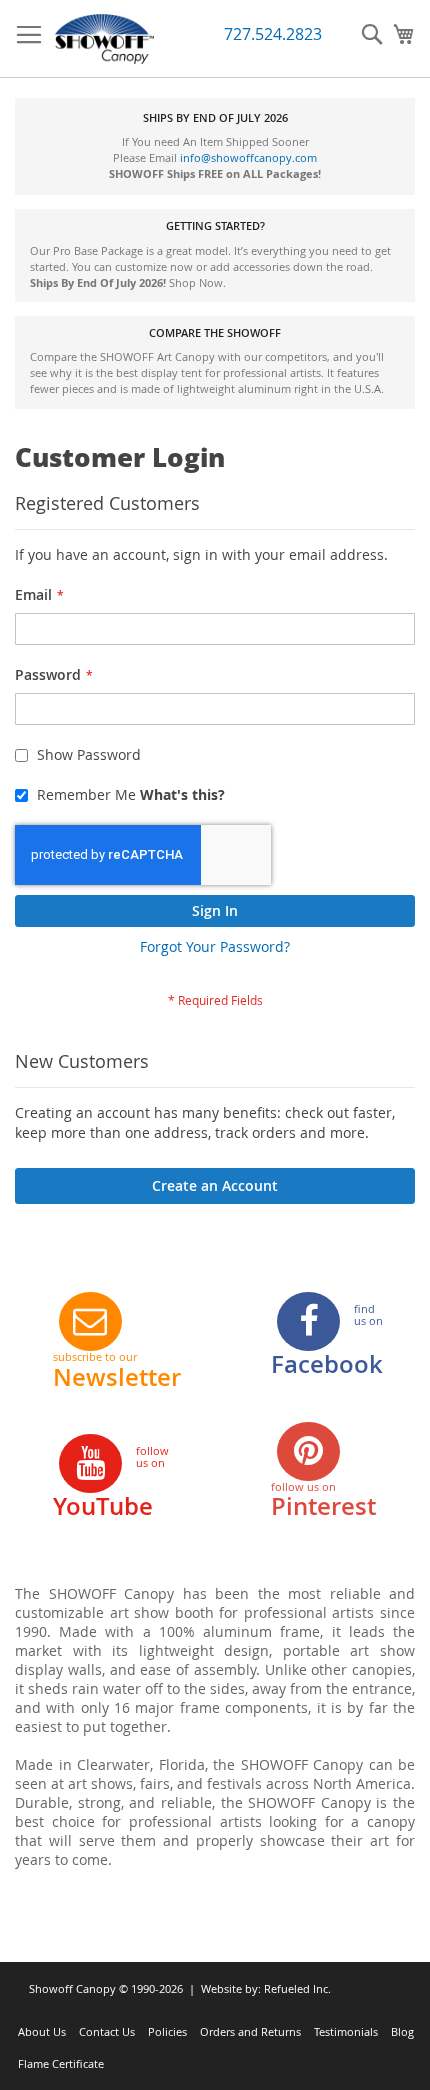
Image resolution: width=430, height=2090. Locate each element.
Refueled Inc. (297, 1988)
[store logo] (104, 39)
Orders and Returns (250, 2031)
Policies (167, 2031)
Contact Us (107, 2031)
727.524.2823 (273, 34)
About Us (42, 2031)
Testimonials (346, 2031)
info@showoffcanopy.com (248, 157)
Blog (402, 2031)
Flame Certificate (61, 2063)
